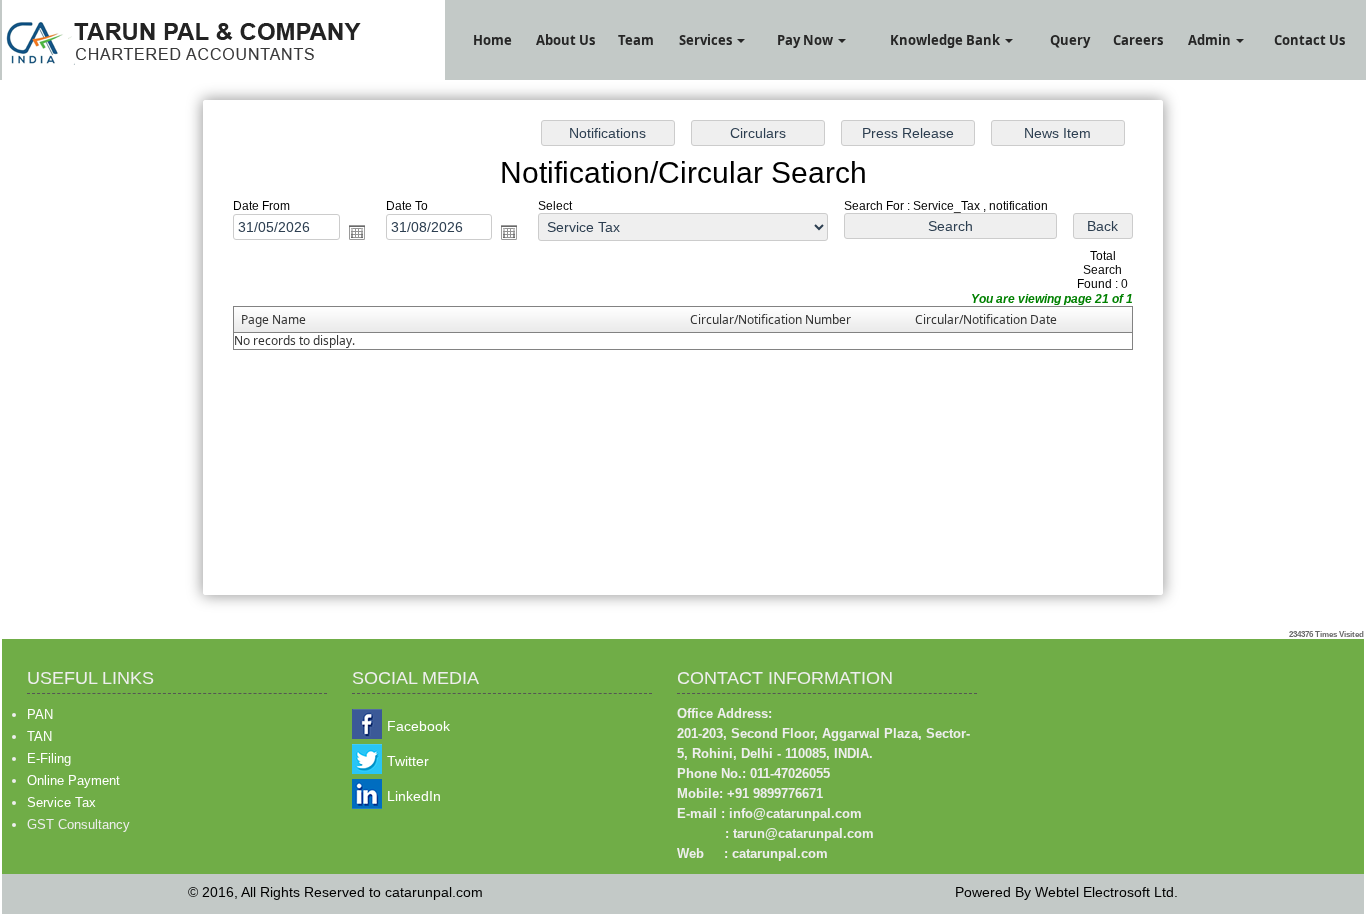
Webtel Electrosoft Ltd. (1106, 892)
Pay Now (806, 40)
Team (636, 40)
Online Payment (73, 780)
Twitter (408, 761)
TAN (39, 736)
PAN (40, 714)
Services (707, 40)
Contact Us (1309, 40)
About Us (565, 40)
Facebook (418, 726)
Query (1070, 40)
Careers (1138, 40)
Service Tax (61, 802)
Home (492, 40)
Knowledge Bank (946, 40)
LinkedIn (414, 796)
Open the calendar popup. (357, 232)
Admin (1211, 40)
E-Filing (49, 758)
